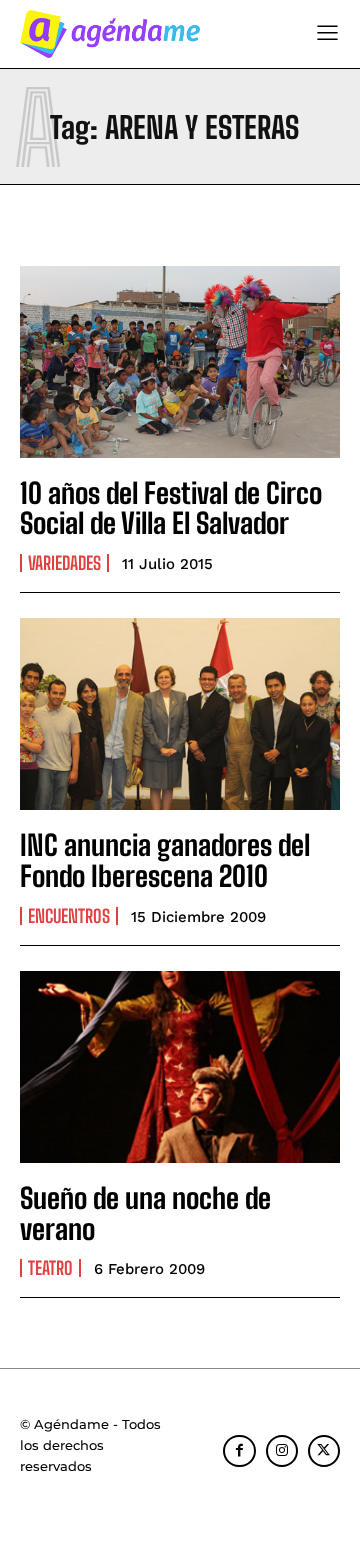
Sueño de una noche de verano (145, 1213)
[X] (324, 1451)
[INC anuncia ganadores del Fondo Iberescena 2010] (180, 714)
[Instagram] (282, 1451)
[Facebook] (239, 1451)
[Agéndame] (110, 34)
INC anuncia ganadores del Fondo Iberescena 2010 (165, 860)
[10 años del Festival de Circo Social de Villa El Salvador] (180, 362)
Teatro (50, 1268)
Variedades (64, 563)
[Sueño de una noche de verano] (180, 1067)
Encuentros (69, 916)
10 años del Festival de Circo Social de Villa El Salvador (171, 508)
